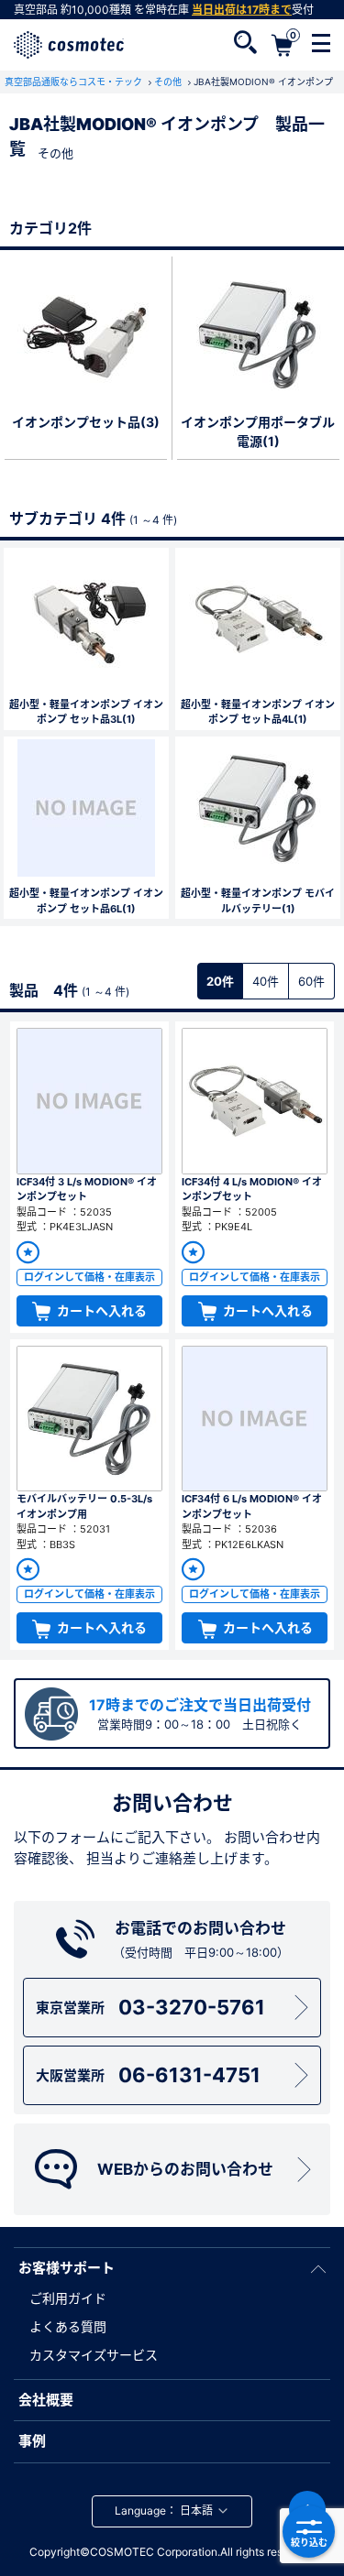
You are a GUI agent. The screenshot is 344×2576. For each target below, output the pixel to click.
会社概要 (46, 2400)
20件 (220, 981)
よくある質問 (68, 2326)
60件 (311, 981)
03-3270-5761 (150, 2007)
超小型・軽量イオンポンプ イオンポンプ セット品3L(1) (86, 712)
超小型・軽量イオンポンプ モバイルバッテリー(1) (258, 901)
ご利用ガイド (68, 2298)
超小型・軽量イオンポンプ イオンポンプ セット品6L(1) (86, 901)
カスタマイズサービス (94, 2355)
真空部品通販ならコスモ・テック (75, 82)
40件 (266, 981)
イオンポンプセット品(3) (86, 422)
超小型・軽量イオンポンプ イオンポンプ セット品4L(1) (258, 712)
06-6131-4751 (148, 2075)
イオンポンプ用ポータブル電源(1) (258, 431)
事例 (32, 2441)
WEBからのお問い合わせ (185, 2169)
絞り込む (309, 2542)
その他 (169, 82)
